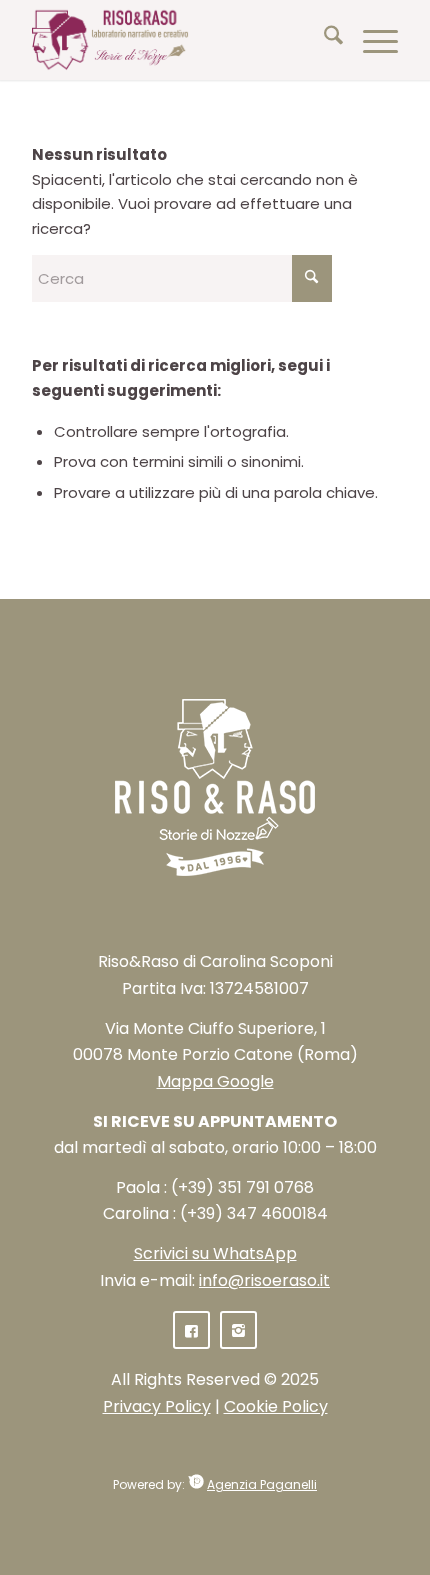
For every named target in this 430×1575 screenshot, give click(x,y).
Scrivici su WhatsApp (215, 1253)
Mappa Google (215, 1081)
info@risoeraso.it (264, 1280)
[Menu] (370, 40)
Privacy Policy (157, 1406)
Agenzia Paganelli (262, 1484)
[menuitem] (323, 40)
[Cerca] (323, 40)
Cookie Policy (276, 1406)
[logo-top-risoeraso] (178, 40)
